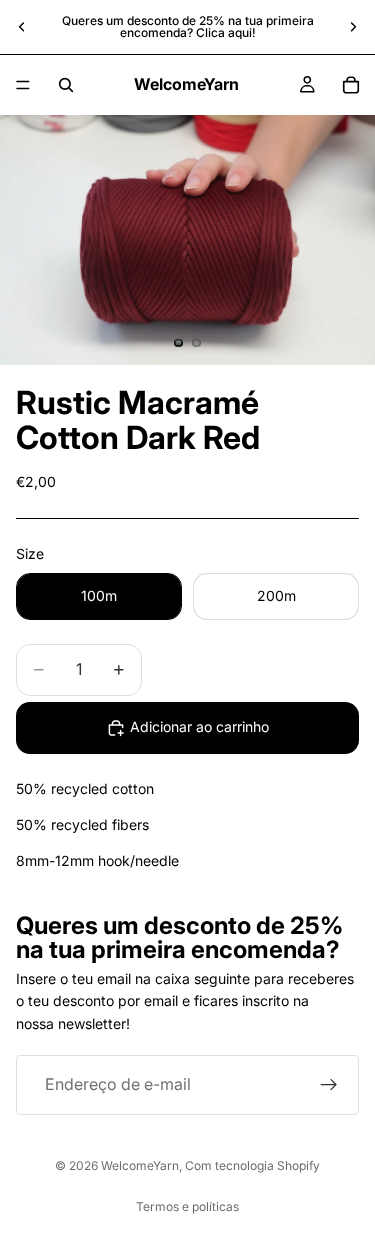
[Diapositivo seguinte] (353, 27)
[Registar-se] (329, 1085)
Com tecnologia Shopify (252, 1165)
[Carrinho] (351, 85)
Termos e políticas (187, 1206)
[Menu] (23, 85)
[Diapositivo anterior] (22, 27)
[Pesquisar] (66, 85)
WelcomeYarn (140, 1165)
